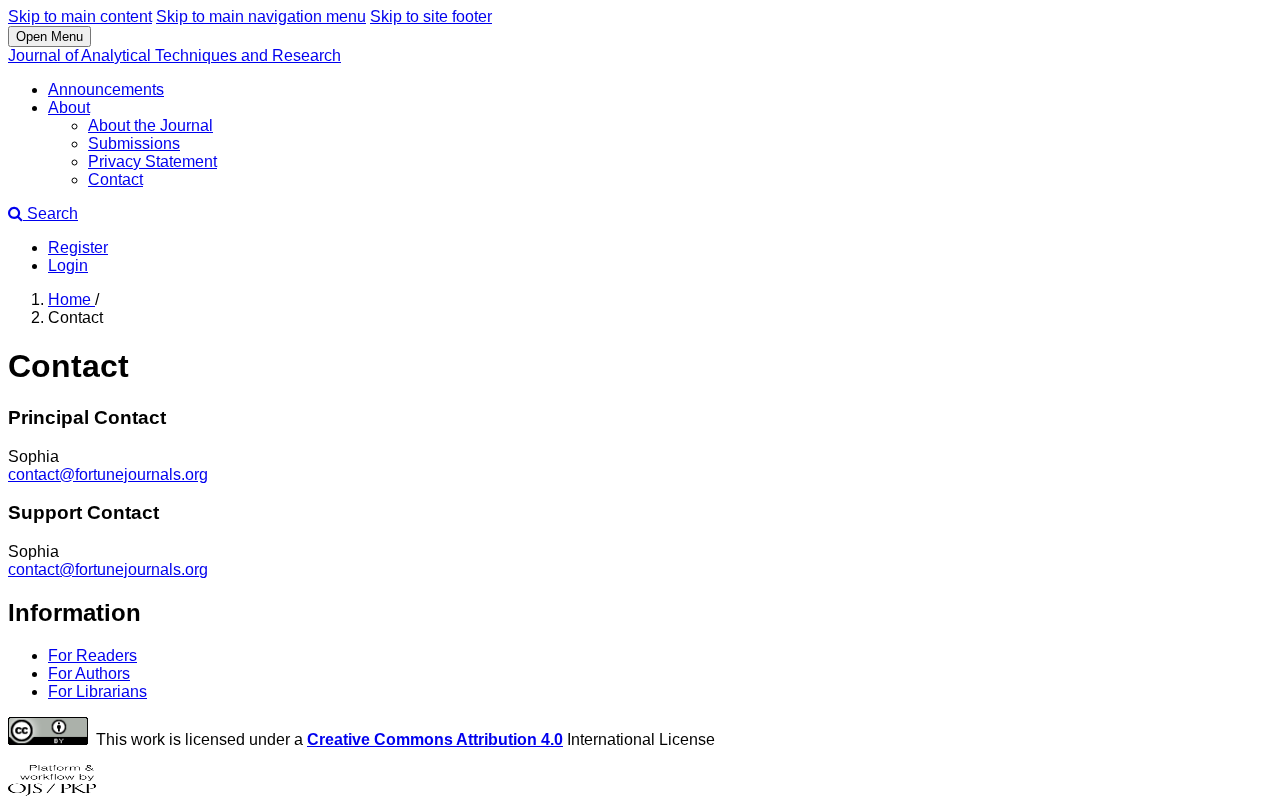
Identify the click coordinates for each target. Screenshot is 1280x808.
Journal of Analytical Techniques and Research (174, 55)
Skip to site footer (431, 16)
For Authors (89, 673)
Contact (115, 179)
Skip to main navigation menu (261, 16)
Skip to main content (80, 16)
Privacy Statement (152, 161)
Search (50, 213)
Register (78, 247)
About (69, 107)
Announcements (106, 89)
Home (71, 299)
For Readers (92, 655)
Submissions (134, 143)
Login (68, 265)
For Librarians (97, 691)
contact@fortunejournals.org (108, 474)
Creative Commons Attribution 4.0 (435, 739)
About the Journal (150, 125)
